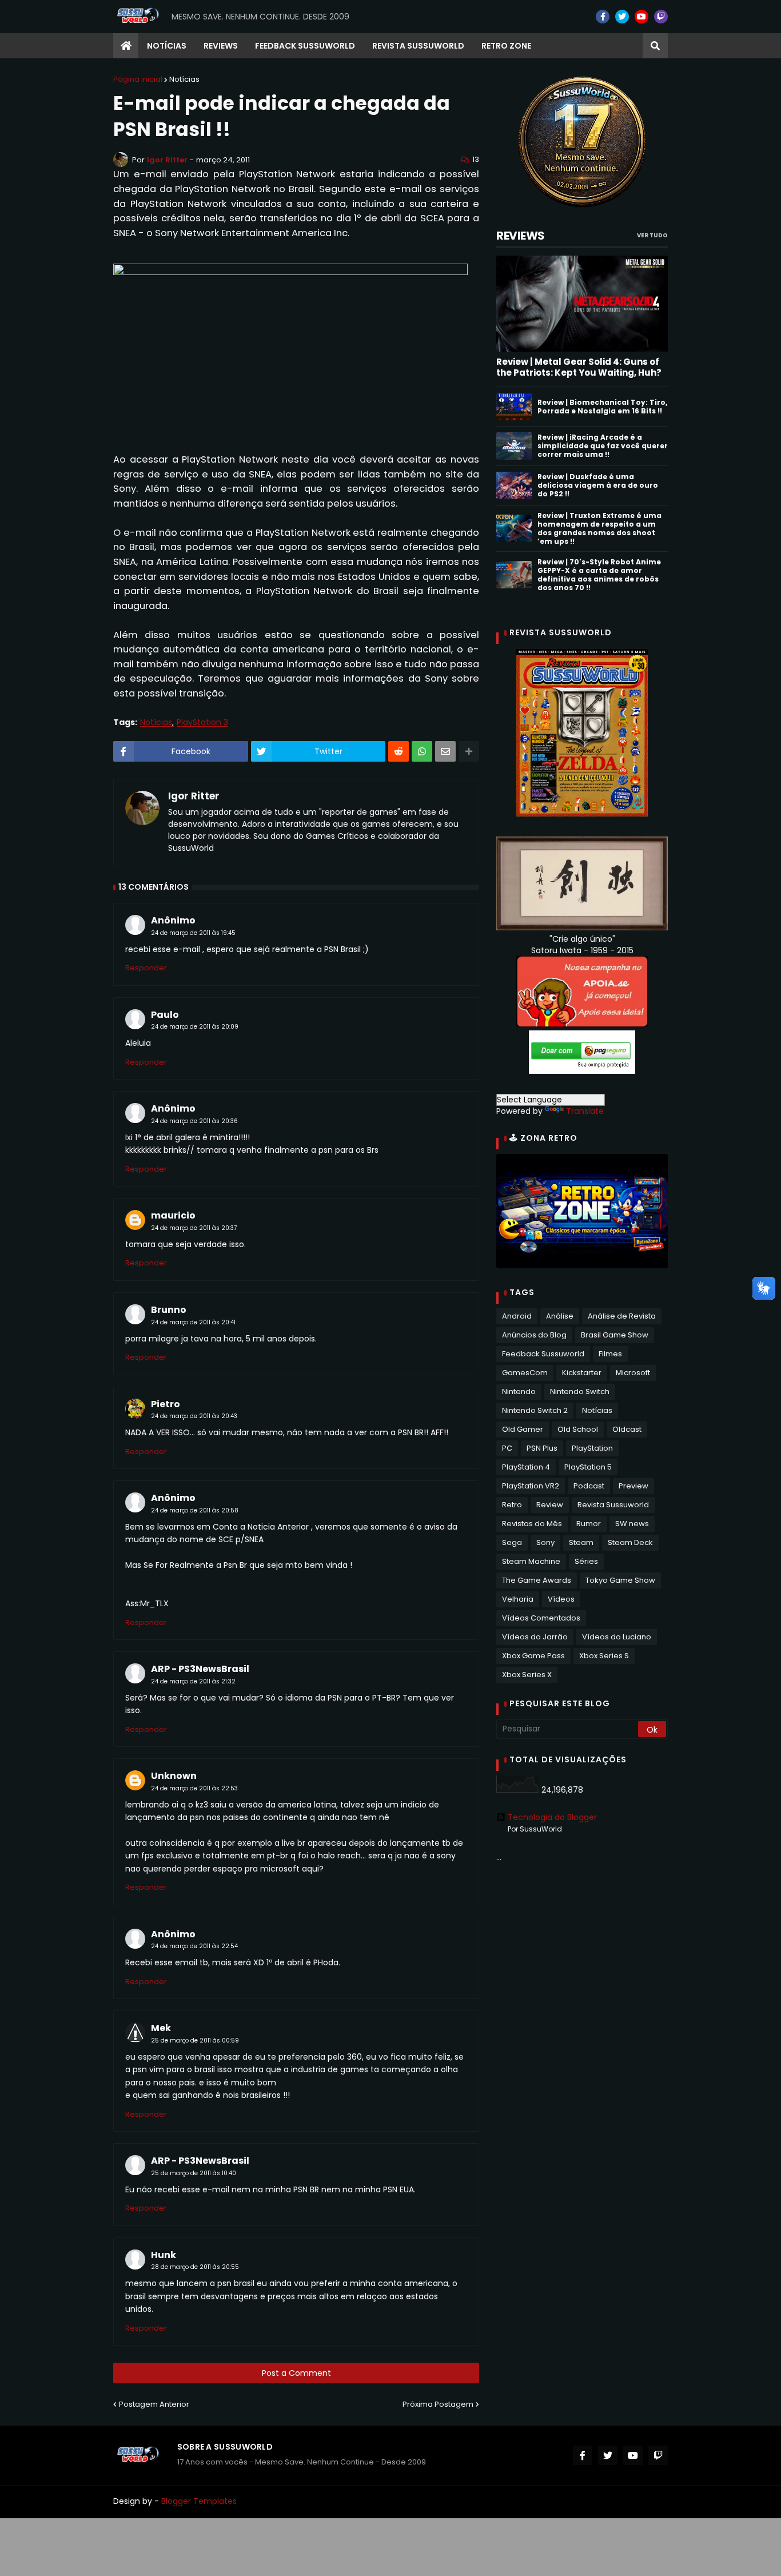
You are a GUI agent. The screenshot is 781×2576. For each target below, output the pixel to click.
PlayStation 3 (202, 722)
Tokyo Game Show (620, 1580)
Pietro (166, 1404)
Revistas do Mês (532, 1524)
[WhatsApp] (422, 751)
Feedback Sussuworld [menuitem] (305, 46)
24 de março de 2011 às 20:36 (194, 1121)
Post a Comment (296, 2373)
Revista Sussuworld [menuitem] (418, 46)
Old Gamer (523, 1429)
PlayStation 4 (526, 1467)
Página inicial (138, 79)
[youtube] (641, 17)
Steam (581, 1542)
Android (517, 1316)
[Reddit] (399, 751)
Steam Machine (531, 1561)
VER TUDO (652, 235)
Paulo (165, 1015)
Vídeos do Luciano (617, 1637)
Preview (633, 1486)
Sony (545, 1542)
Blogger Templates (199, 2501)
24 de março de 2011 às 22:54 (194, 1946)
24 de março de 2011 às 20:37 (194, 1228)
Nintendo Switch (580, 1391)
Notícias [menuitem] (167, 46)
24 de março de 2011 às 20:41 (193, 1322)
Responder (146, 968)
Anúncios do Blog (534, 1335)
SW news (632, 1524)
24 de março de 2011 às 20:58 (195, 1510)
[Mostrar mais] (469, 751)
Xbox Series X (527, 1675)
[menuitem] (126, 46)
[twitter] (622, 17)
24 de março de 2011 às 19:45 (193, 933)
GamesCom (525, 1373)
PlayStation (592, 1448)
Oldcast (627, 1429)
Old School (578, 1429)
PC (507, 1448)
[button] (655, 46)
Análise (560, 1316)
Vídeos (561, 1599)
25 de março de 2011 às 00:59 (195, 2041)
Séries (586, 1561)
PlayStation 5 (588, 1467)
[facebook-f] (603, 17)
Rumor (589, 1524)
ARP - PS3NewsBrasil (200, 1669)
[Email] (445, 751)
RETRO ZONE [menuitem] (506, 46)
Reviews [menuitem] (221, 46)
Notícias (184, 79)
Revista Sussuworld (613, 1505)
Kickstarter (582, 1373)
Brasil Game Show (615, 1335)
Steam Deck (630, 1542)
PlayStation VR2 (531, 1486)
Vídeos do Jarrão (535, 1637)
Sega (512, 1542)
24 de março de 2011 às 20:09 (195, 1027)
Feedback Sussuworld (543, 1354)
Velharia (518, 1599)
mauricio (173, 1215)
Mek (161, 2028)
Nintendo (519, 1391)
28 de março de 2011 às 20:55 (195, 2267)
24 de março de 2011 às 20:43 (194, 1416)
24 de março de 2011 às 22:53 (194, 1788)
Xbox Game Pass (533, 1656)
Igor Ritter (194, 797)
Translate (585, 1111)
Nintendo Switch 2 (535, 1410)
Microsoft (633, 1373)
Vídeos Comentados (541, 1618)
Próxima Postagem (438, 2404)
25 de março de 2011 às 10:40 (194, 2173)
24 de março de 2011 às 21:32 (193, 1681)
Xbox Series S (604, 1656)
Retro (512, 1505)
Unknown (174, 1776)
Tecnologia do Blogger (552, 1817)
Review (550, 1505)
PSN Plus (542, 1448)
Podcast (589, 1486)
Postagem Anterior (154, 2404)
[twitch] (661, 17)
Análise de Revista (622, 1316)
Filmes (610, 1354)
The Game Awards (537, 1580)
